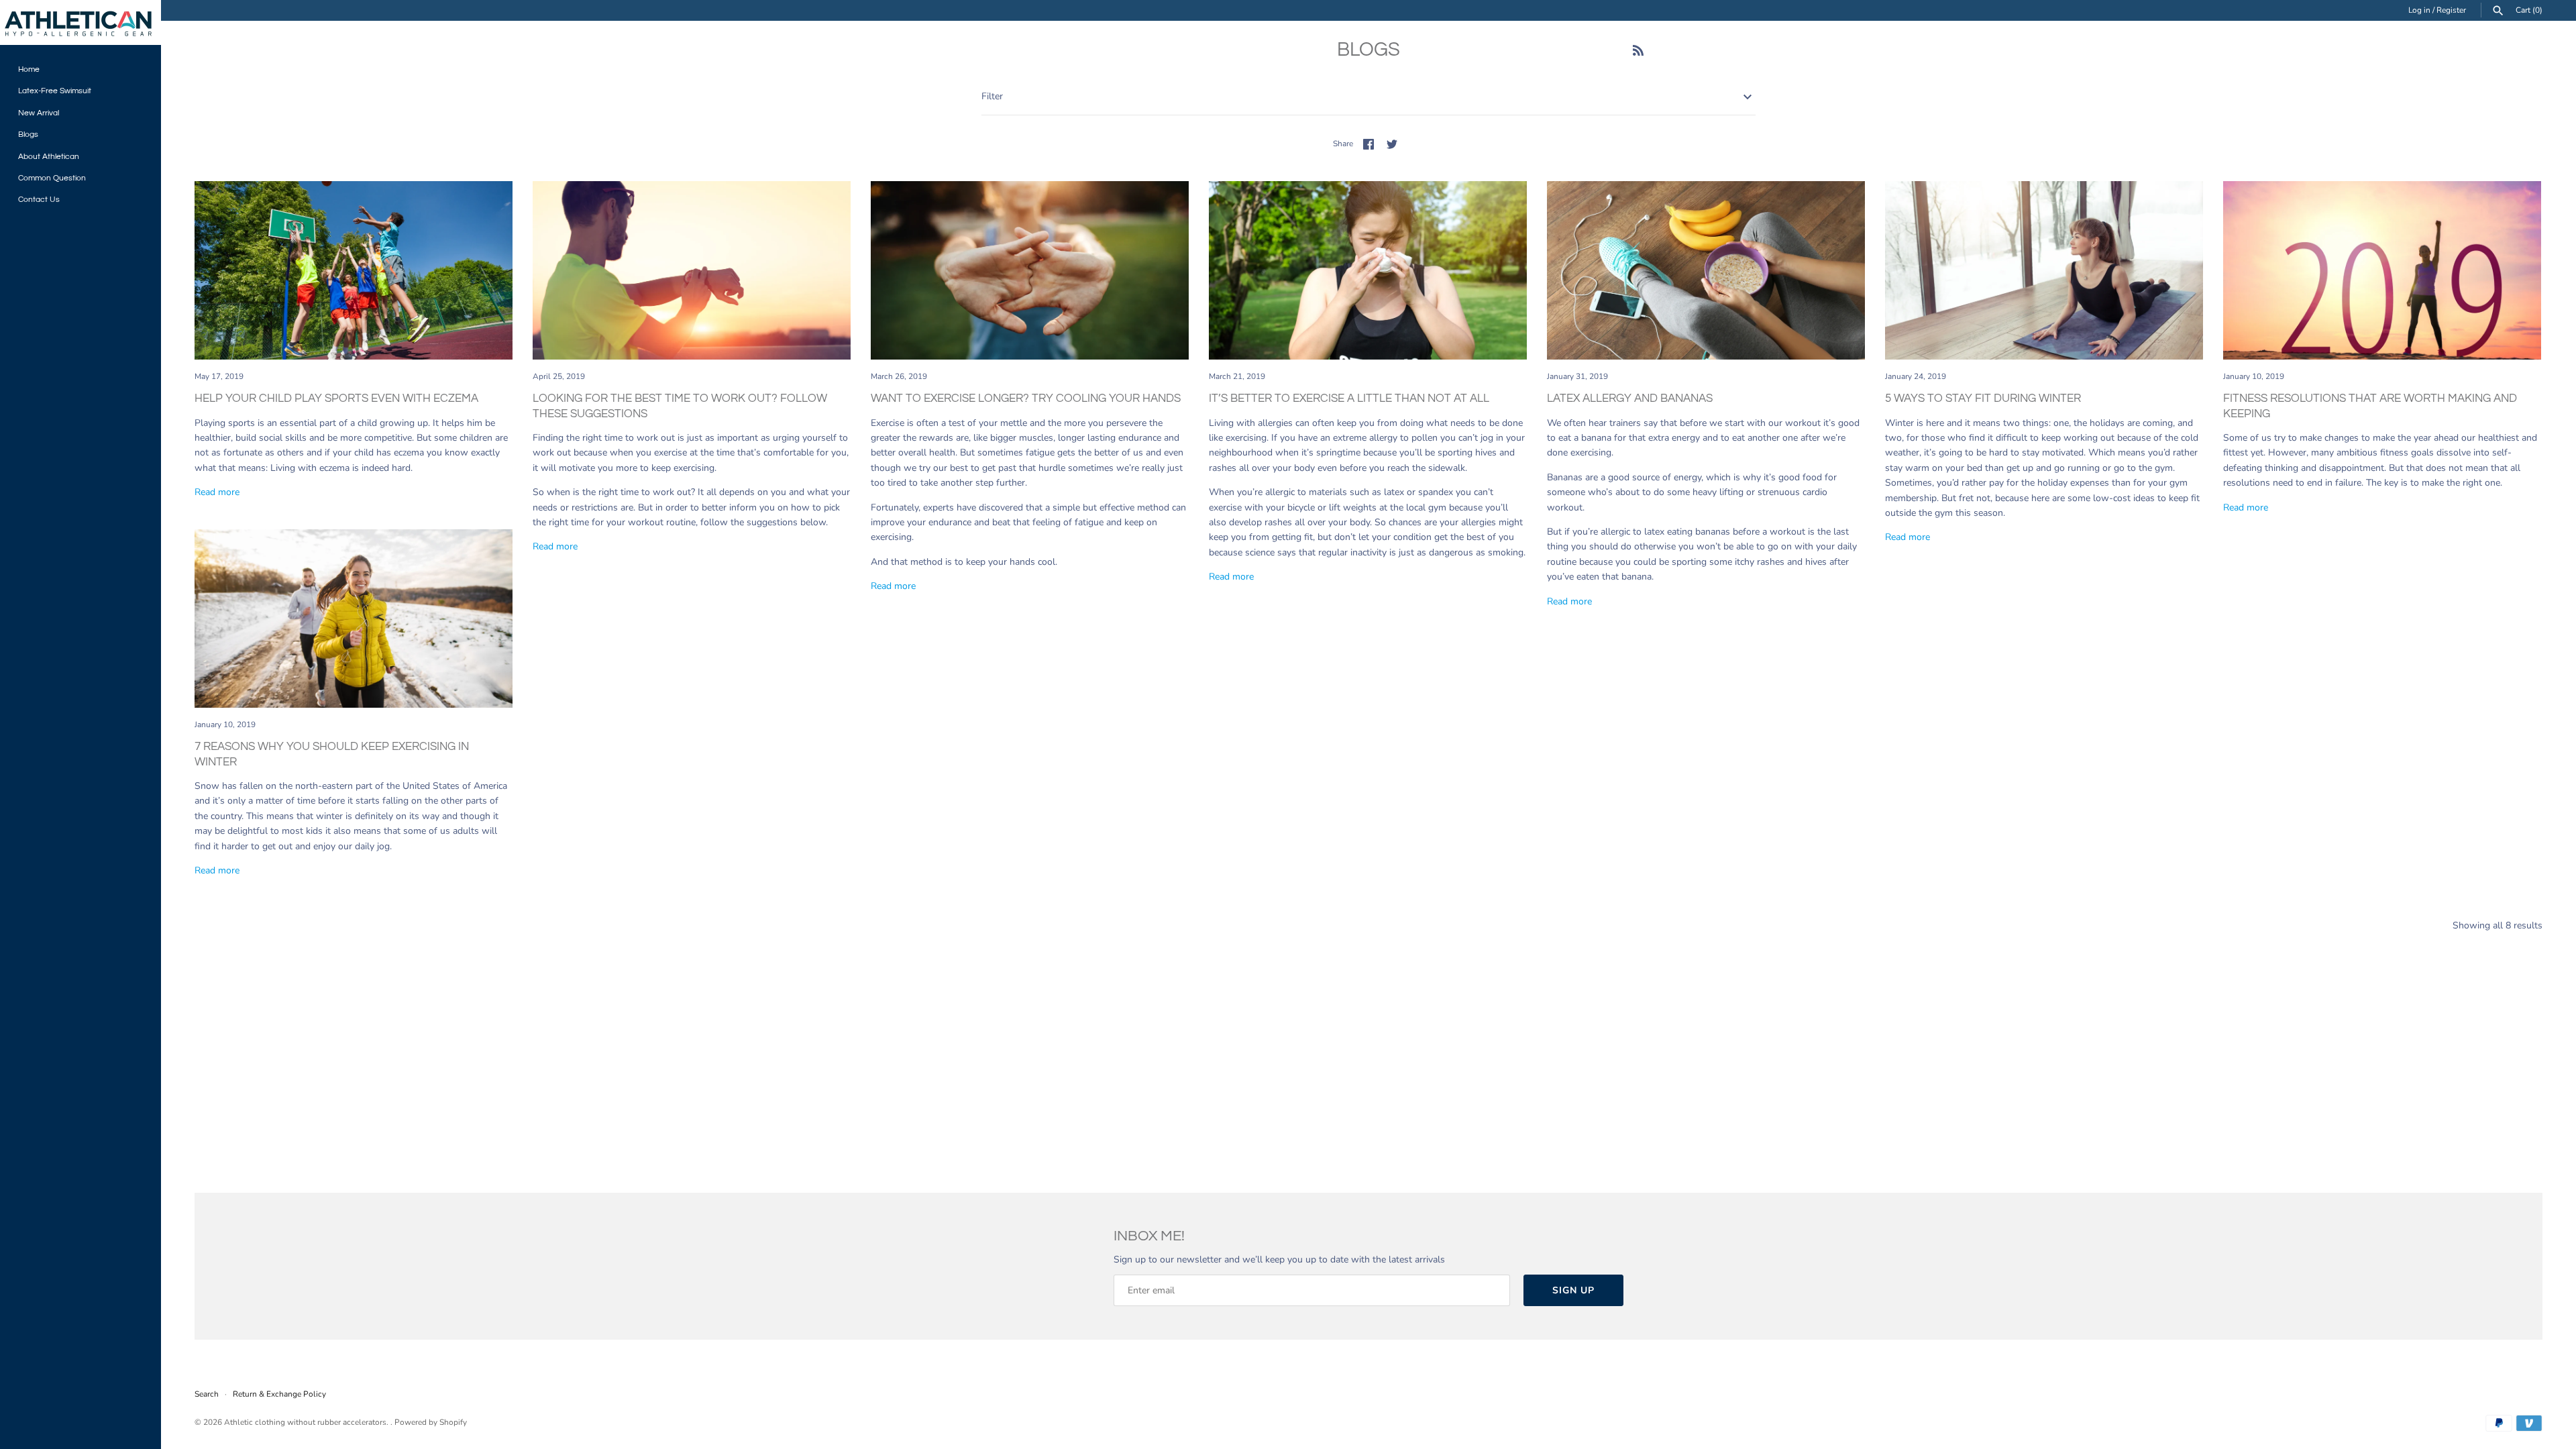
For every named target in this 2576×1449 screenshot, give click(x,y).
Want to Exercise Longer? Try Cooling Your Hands (1026, 398)
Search (207, 1394)
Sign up (1573, 1290)
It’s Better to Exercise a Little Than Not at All (1349, 398)
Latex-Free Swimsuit (55, 91)
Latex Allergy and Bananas (1630, 398)
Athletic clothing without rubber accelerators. (307, 1422)
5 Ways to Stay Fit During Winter (1983, 398)
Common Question (52, 178)
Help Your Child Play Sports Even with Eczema (336, 398)
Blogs (28, 134)
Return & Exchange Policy (279, 1394)
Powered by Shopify (431, 1422)
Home (29, 69)
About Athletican (49, 156)
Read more (217, 492)
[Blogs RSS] (1638, 52)
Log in (2419, 10)
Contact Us (39, 199)
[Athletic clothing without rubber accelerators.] (80, 22)
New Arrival (39, 113)
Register (2451, 10)
